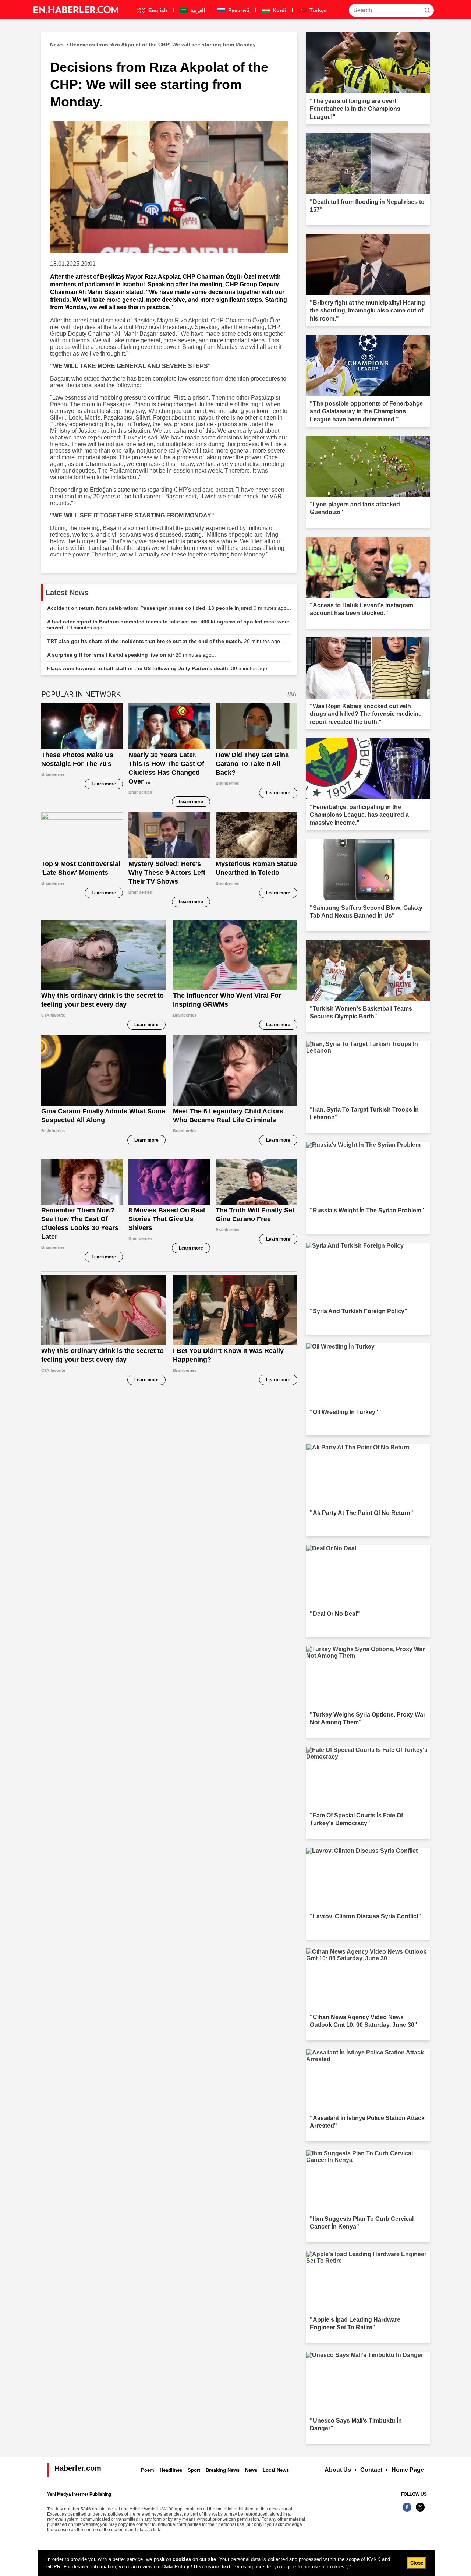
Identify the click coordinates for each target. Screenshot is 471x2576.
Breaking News (223, 2470)
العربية (197, 10)
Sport (194, 2470)
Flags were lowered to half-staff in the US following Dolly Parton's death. (159, 668)
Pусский (238, 10)
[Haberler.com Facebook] (407, 2511)
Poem (148, 2470)
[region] (236, 2563)
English (157, 10)
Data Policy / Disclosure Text (196, 2567)
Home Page (408, 2470)
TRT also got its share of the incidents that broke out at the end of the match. (166, 641)
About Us (338, 2470)
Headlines (171, 2470)
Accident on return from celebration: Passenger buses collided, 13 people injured (169, 608)
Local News (276, 2470)
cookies (182, 2559)
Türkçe (317, 10)
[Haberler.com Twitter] (420, 2511)
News (251, 2470)
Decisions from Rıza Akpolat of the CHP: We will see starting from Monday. (153, 45)
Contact (371, 2470)
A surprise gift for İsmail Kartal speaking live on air (132, 655)
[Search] (427, 10)
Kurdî (279, 10)
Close (417, 2563)
